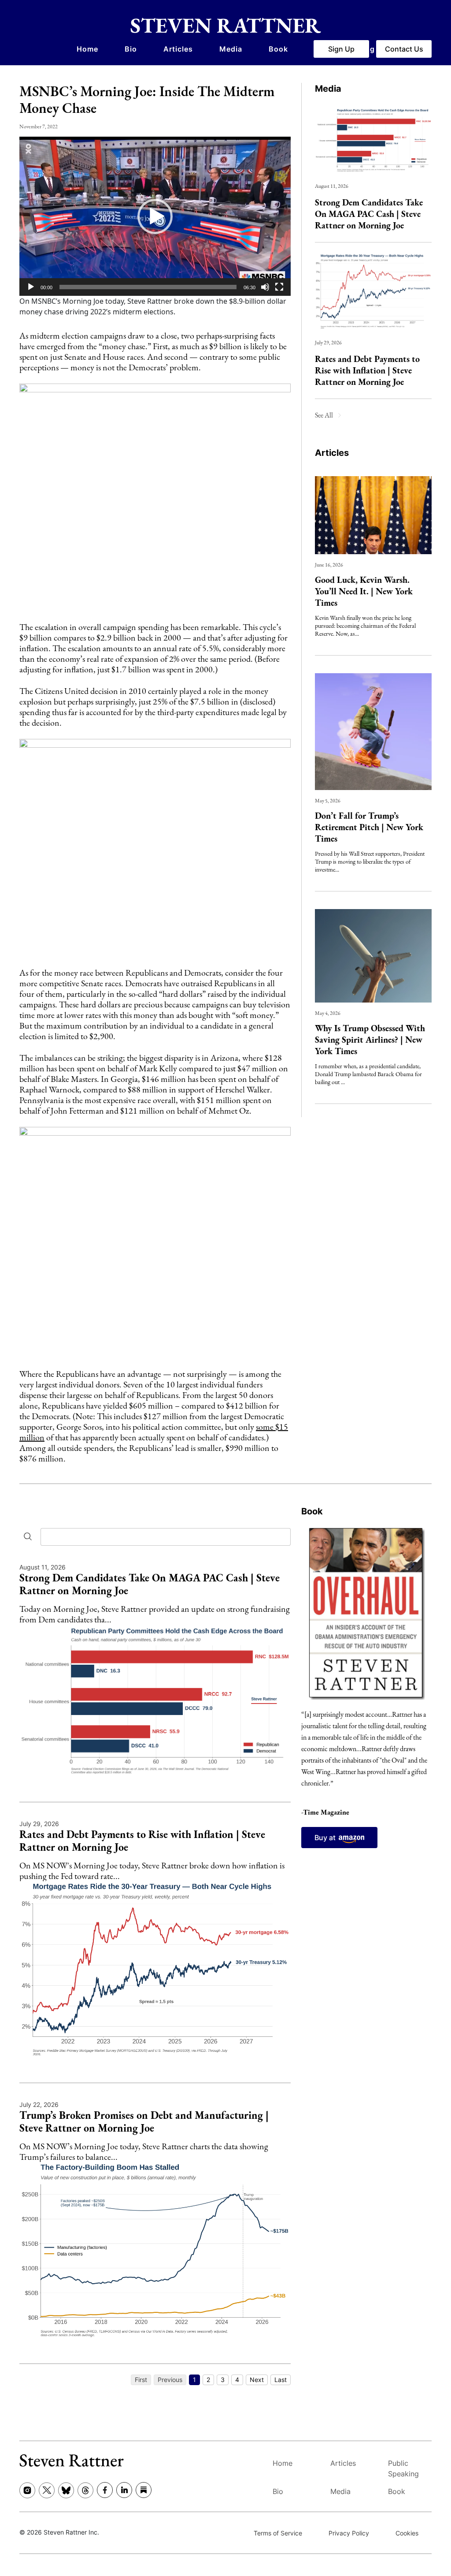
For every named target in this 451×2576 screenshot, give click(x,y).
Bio (131, 49)
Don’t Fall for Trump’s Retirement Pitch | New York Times (369, 827)
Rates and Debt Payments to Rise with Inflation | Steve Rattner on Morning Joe (367, 370)
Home (87, 49)
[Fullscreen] (279, 287)
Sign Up (341, 49)
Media (231, 49)
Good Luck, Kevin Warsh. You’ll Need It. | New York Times (364, 591)
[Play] (31, 287)
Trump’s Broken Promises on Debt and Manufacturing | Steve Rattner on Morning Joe (144, 2121)
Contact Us (404, 49)
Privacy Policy (349, 2533)
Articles (178, 49)
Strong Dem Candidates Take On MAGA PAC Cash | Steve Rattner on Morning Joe (369, 214)
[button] (155, 216)
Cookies (407, 2533)
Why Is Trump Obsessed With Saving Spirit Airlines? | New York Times (370, 1040)
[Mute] (265, 287)
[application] (155, 216)
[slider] (148, 287)
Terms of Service (278, 2533)
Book (278, 49)
